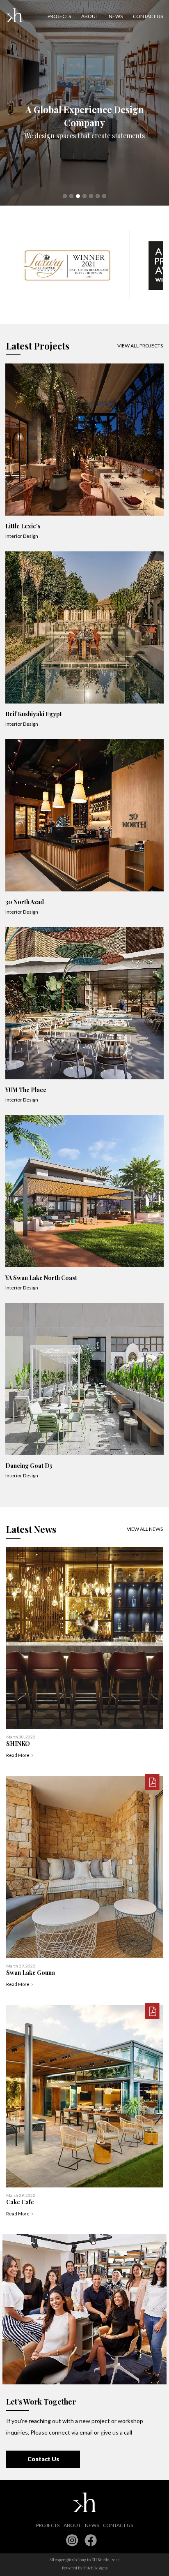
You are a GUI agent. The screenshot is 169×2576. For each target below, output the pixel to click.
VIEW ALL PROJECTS (140, 346)
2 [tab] (71, 196)
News (116, 16)
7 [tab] (104, 196)
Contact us (148, 16)
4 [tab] (84, 196)
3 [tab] (78, 196)
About (90, 16)
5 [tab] (91, 196)
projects (59, 16)
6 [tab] (98, 196)
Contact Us (43, 2459)
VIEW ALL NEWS (145, 1529)
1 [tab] (65, 196)
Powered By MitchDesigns (85, 2568)
